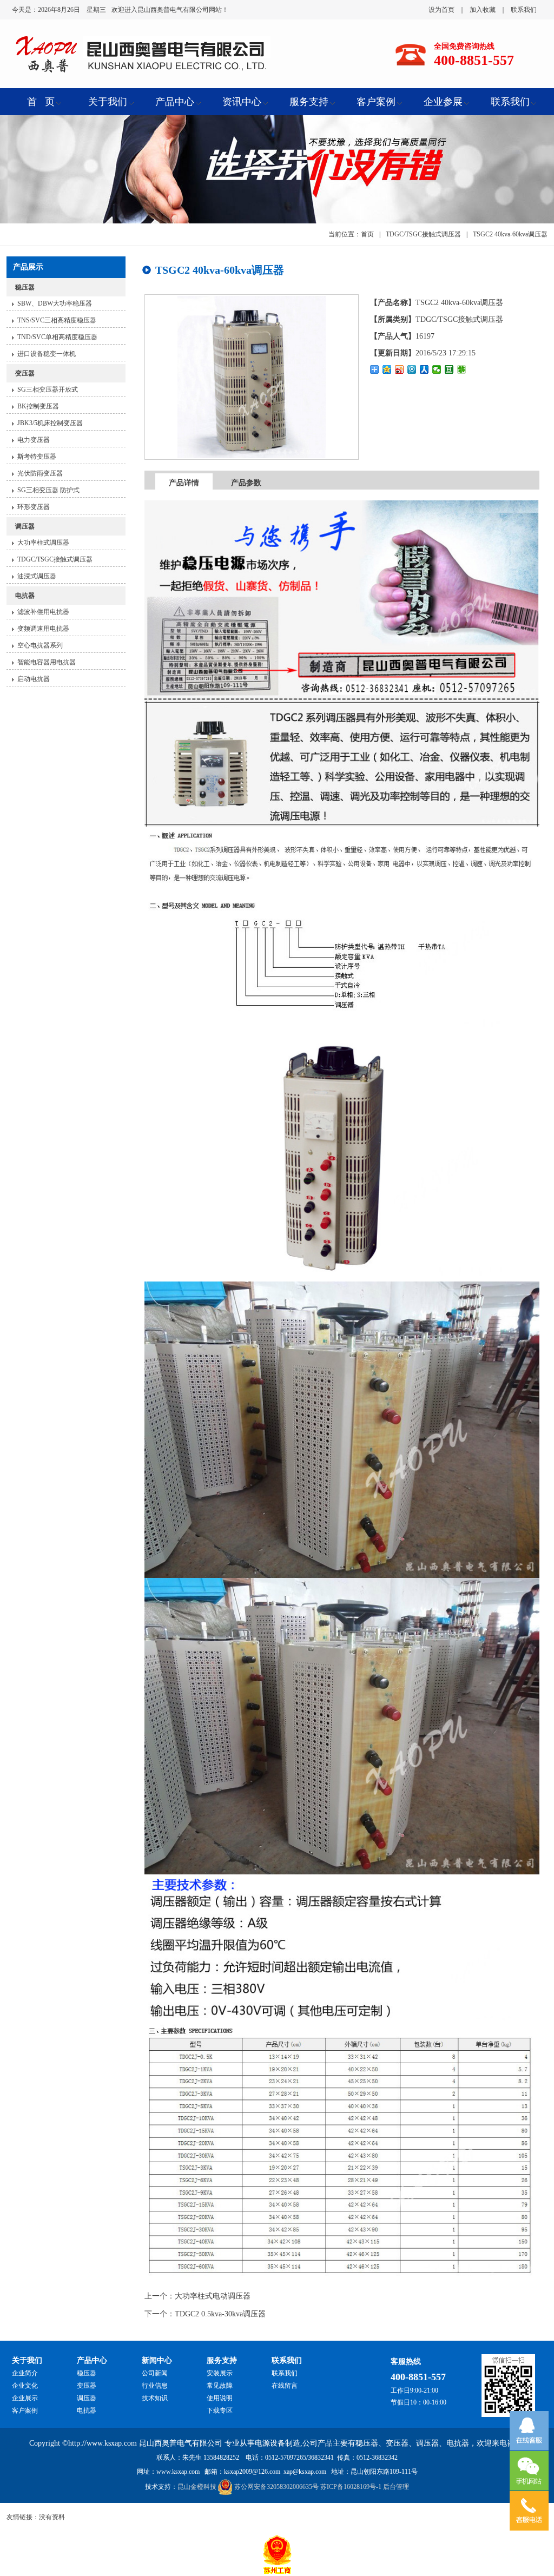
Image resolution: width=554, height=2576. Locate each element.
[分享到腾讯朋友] (462, 369)
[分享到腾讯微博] (412, 369)
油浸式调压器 (37, 576)
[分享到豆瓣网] (449, 369)
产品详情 (184, 483)
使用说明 (220, 2398)
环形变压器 (34, 507)
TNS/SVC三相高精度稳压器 (57, 320)
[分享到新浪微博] (400, 369)
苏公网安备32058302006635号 (276, 2487)
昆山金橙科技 (197, 2487)
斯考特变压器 (37, 457)
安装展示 (220, 2373)
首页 (367, 234)
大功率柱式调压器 (43, 543)
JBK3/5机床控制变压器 (50, 423)
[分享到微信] (437, 369)
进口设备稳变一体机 (47, 354)
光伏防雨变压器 (40, 473)
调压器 (25, 526)
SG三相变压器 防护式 (48, 490)
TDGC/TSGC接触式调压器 (55, 559)
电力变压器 (34, 440)
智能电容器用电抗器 (47, 662)
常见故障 (220, 2386)
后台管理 (396, 2487)
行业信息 (155, 2386)
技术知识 (155, 2398)
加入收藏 (483, 10)
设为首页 (441, 10)
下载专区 (220, 2410)
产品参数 (246, 483)
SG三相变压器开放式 (48, 389)
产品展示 (28, 267)
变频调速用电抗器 (43, 629)
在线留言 (285, 2386)
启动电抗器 (34, 679)
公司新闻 (155, 2373)
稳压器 (25, 287)
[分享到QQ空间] (387, 369)
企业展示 (25, 2398)
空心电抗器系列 (40, 645)
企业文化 (25, 2386)
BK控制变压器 (38, 406)
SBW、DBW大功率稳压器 (55, 303)
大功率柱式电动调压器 (213, 2296)
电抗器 (25, 596)
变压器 (25, 373)
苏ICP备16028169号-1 (351, 2487)
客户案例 (25, 2410)
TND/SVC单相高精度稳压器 (57, 337)
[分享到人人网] (424, 369)
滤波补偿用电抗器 (43, 612)
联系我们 (524, 10)
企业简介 (25, 2373)
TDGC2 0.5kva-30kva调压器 (220, 2314)
